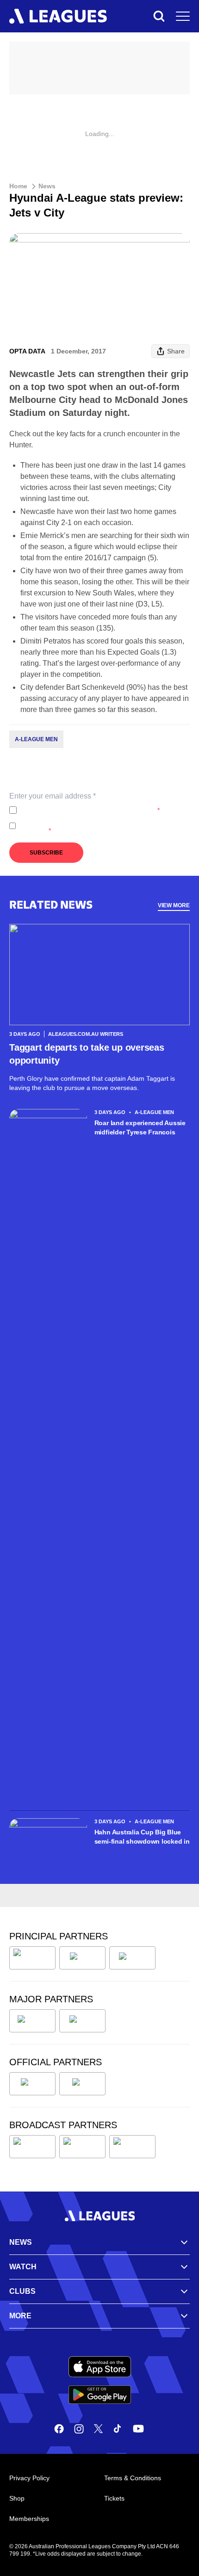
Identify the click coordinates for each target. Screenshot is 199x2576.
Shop (17, 2498)
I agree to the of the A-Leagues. (90, 810)
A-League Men (36, 739)
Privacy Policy (82, 810)
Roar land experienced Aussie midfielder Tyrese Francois (140, 1127)
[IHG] (82, 2084)
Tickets (114, 2498)
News (47, 186)
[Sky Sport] (132, 2147)
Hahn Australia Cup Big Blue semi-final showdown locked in (142, 1837)
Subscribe (46, 853)
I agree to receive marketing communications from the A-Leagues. (103, 826)
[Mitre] (32, 2084)
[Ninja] (82, 1958)
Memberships (29, 2519)
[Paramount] (82, 2147)
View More (174, 905)
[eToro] (82, 2021)
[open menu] (183, 16)
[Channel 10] (32, 2147)
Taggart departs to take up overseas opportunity (87, 1054)
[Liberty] (32, 2021)
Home (18, 186)
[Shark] (132, 1958)
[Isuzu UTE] (32, 1958)
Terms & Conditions (133, 2478)
